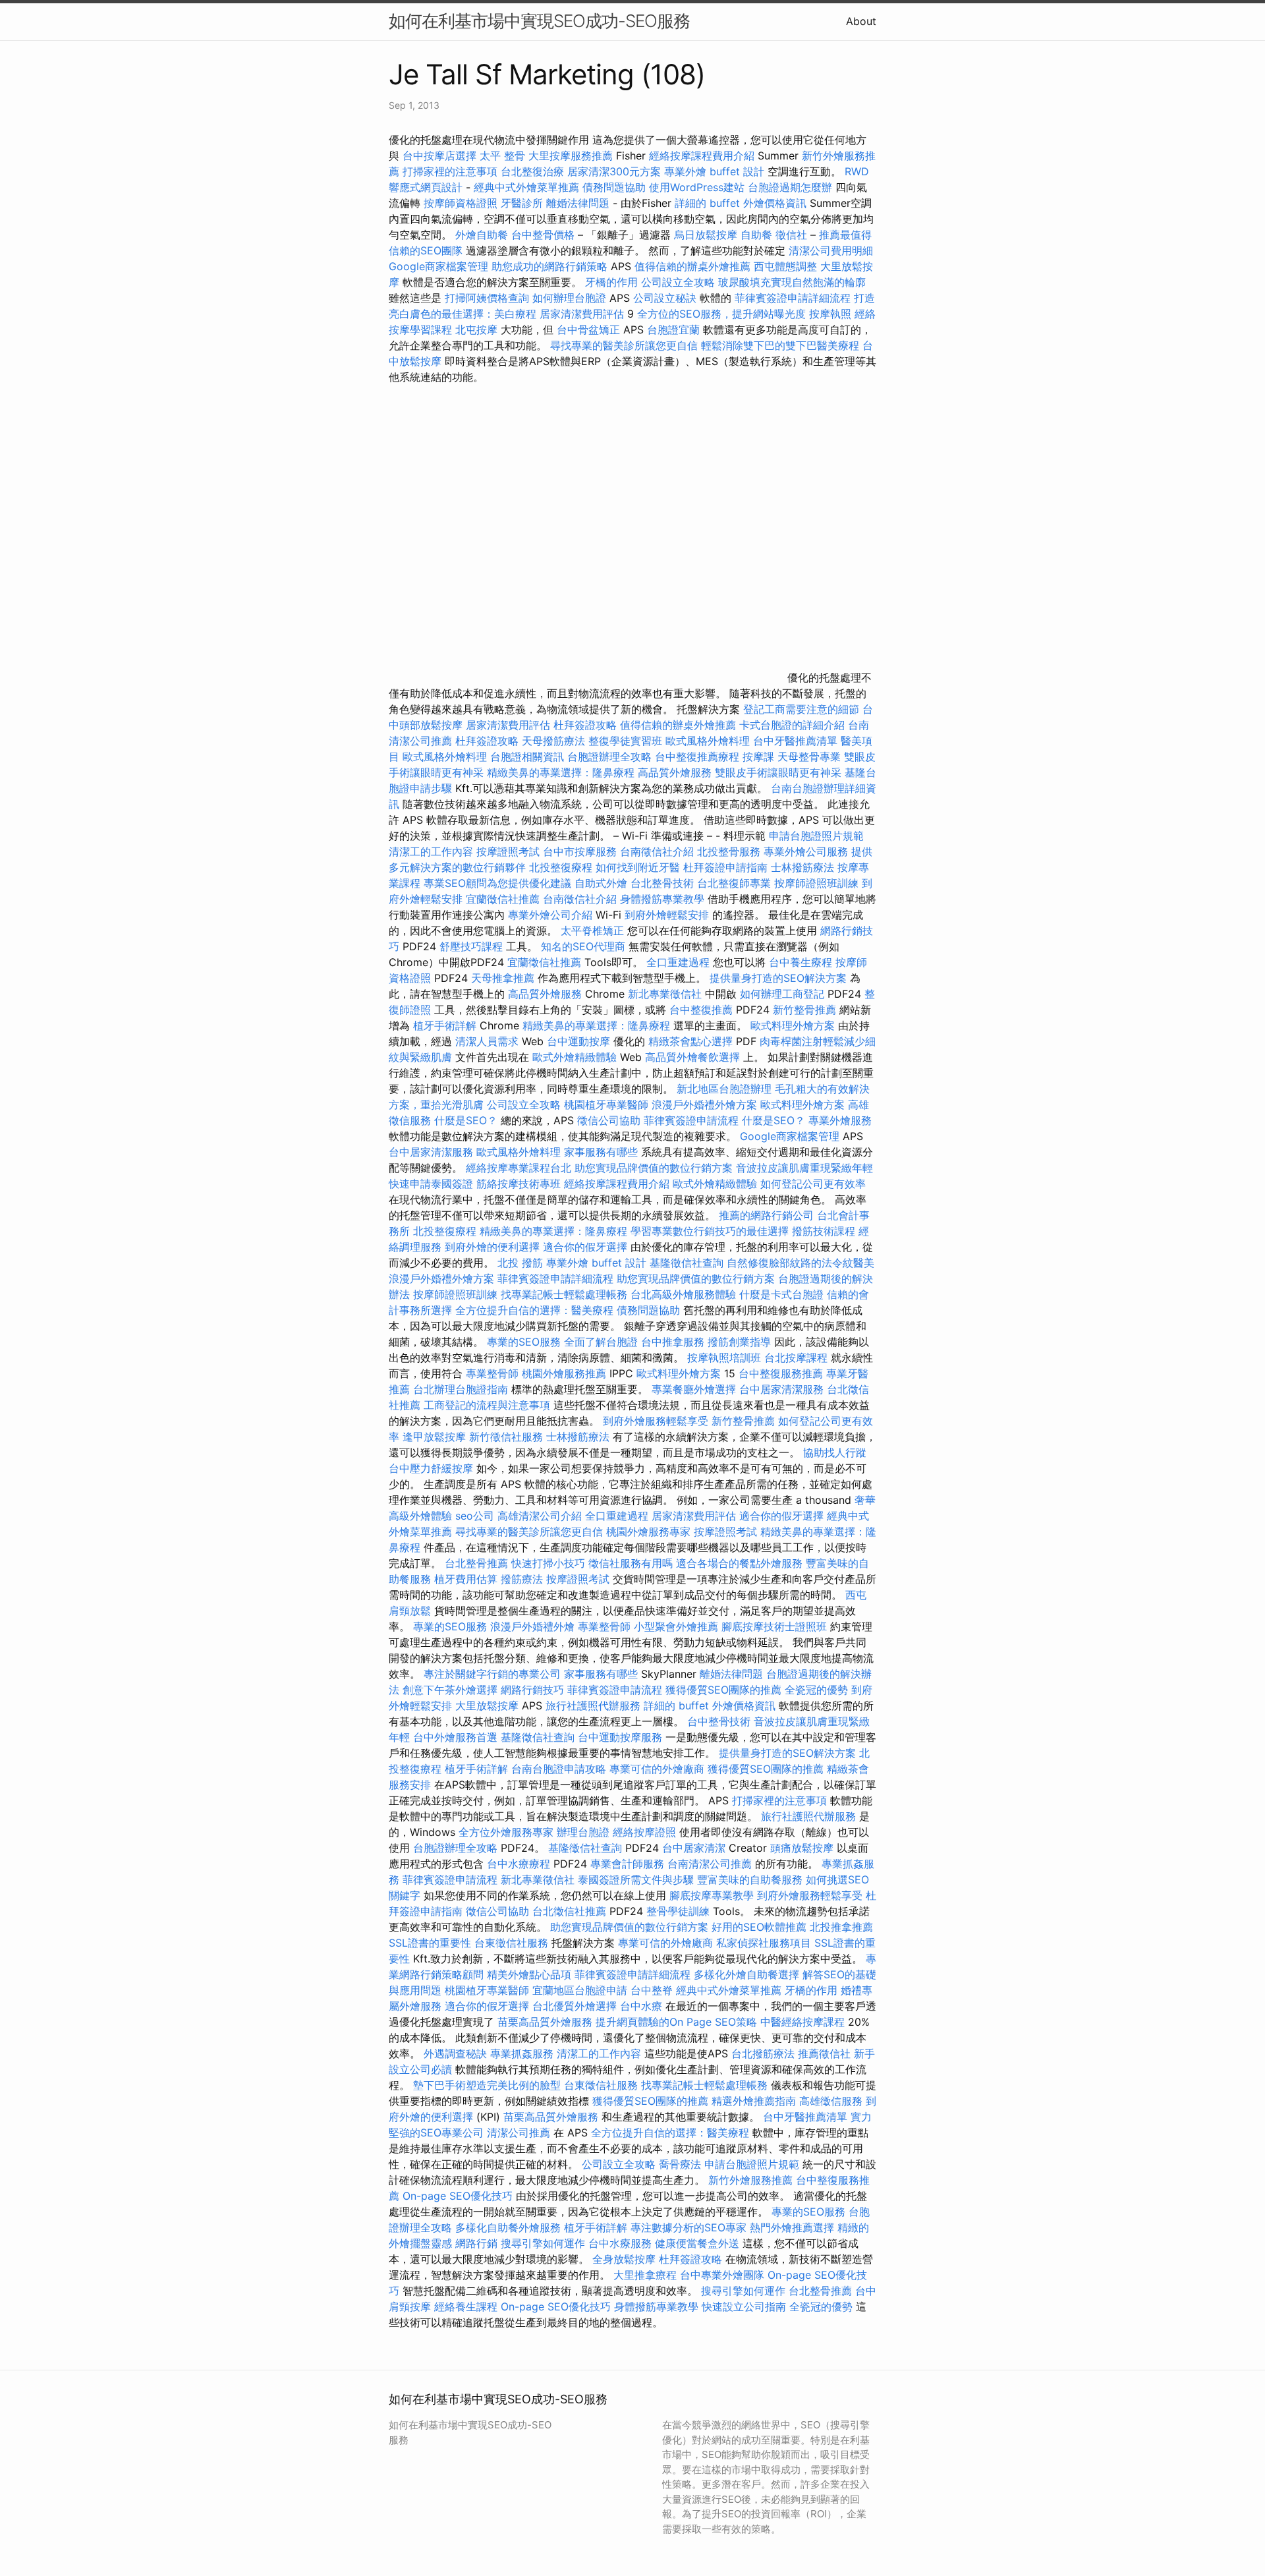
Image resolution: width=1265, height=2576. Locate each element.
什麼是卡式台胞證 (781, 1294)
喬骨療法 (680, 2164)
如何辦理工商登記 (782, 994)
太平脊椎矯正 (594, 930)
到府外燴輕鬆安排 (667, 915)
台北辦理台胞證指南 (461, 1389)
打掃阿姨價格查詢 (487, 298)
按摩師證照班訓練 (818, 883)
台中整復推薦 (701, 1010)
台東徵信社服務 (511, 1943)
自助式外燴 (601, 883)
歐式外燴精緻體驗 (575, 1057)
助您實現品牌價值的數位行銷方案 (654, 1168)
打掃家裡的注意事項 (450, 171)
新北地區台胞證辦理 (724, 1089)
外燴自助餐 (482, 235)
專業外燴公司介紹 (550, 915)
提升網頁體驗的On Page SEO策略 (676, 2022)
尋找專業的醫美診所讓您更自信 (624, 345)
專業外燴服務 (840, 1120)
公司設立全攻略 (678, 282)
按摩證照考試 (510, 851)
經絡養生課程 (467, 2306)
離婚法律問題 (578, 203)
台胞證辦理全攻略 (609, 757)
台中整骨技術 (719, 1721)
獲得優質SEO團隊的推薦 (723, 1690)
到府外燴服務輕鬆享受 (656, 1421)
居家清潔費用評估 (582, 314)
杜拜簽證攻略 (585, 725)
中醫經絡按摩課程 (802, 2022)
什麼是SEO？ (466, 1120)
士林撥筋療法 (802, 867)
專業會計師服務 (627, 1864)
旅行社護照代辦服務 (593, 1705)
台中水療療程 (520, 1864)
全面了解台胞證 (601, 1342)
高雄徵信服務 (831, 2101)
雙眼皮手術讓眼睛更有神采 (778, 772)
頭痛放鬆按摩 (803, 1848)
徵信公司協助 (609, 1120)
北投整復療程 (561, 867)
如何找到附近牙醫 (638, 867)
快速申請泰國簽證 (431, 1184)
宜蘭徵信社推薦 (503, 899)
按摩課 (758, 757)
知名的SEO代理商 (583, 946)
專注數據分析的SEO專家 (689, 2227)
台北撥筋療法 (763, 2053)
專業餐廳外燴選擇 (695, 1389)
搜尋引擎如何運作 (543, 2243)
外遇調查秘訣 (455, 2053)
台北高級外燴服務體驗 (685, 1294)
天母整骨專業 (809, 757)
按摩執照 (830, 314)
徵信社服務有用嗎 (631, 1563)
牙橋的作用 (611, 282)
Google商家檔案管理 (438, 266)
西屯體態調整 (787, 266)
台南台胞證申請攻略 (559, 1769)
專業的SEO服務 (524, 1342)
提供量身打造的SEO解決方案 (778, 978)
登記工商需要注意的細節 (801, 709)
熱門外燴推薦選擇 (794, 2227)
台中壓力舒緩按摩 (433, 1468)
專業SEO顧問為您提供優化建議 (497, 883)
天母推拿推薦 (503, 978)
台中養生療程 (802, 962)
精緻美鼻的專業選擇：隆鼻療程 (561, 772)
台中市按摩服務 (581, 851)
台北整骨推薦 (476, 1563)
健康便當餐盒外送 (697, 2243)
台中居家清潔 (694, 1848)
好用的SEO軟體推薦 (759, 1927)
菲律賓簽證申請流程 (691, 1120)
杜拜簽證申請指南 (725, 867)
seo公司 (475, 1516)
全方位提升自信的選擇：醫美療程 (534, 1310)
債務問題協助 (614, 187)
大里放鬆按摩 (489, 1705)
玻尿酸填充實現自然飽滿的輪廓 (792, 282)
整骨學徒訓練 (680, 1911)
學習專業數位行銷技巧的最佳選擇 (710, 1231)
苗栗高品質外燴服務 (547, 2022)
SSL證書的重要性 (430, 1943)
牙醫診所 (522, 203)
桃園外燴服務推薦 (566, 1373)
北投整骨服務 (729, 851)
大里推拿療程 (647, 2275)
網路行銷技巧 (532, 1690)
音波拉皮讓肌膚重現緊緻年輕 (804, 1168)
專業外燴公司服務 (807, 851)
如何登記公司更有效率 (813, 1184)
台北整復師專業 (734, 883)
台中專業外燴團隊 (724, 2275)
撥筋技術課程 (825, 1231)
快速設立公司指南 (744, 2306)
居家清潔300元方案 (614, 171)
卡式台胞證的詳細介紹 (792, 725)
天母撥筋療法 (553, 741)
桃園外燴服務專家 (648, 1531)
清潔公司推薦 (519, 2132)
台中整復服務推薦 (782, 1373)
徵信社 (791, 235)
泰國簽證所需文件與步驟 (636, 1879)
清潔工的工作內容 (431, 851)
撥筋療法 (522, 1579)
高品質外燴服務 (675, 772)
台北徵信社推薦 (569, 1911)
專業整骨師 (492, 1373)
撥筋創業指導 (741, 1342)
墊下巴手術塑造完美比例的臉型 (487, 2085)
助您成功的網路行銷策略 (549, 266)
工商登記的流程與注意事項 (487, 1405)
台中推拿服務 (673, 1342)
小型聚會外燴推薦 (676, 1626)
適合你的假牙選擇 (585, 1247)
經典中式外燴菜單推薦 (526, 187)
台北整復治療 (532, 171)
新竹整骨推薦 (804, 1010)
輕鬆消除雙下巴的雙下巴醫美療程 (780, 345)
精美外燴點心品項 (531, 1974)
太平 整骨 (502, 156)
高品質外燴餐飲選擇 (694, 1057)
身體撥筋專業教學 (664, 899)
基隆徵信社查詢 (687, 1263)
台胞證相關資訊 (527, 757)
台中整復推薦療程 (697, 757)
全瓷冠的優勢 (816, 1690)
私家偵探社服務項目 (764, 1943)
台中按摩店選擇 (441, 156)
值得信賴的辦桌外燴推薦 (692, 266)
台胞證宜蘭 (673, 329)
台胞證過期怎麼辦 (790, 187)
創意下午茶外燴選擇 (450, 1690)
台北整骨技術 (662, 883)
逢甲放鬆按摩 (436, 1437)
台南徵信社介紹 (657, 851)
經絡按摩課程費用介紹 (703, 156)
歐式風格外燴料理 (709, 741)
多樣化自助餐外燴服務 (508, 2227)
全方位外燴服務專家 (508, 1832)
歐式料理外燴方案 (794, 1025)
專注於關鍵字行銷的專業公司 (492, 1674)
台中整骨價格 (545, 235)
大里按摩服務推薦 (572, 156)
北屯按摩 (476, 329)
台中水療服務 (622, 2243)
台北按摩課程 (798, 1358)
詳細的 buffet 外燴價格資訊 (741, 203)
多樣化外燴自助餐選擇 (748, 1974)
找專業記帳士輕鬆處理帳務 (564, 1294)
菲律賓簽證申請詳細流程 (793, 298)
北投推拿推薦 (841, 1927)
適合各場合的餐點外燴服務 (739, 1563)
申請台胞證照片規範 (816, 836)
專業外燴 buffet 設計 (714, 171)
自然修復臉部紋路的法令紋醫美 (801, 1263)
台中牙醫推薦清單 (795, 741)
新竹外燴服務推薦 (752, 2180)
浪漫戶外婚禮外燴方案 (706, 1104)
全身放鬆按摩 (626, 2259)
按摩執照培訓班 (726, 1358)
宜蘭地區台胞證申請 (580, 1990)
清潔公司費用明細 (831, 250)
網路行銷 (476, 2243)
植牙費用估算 (466, 1579)
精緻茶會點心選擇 (690, 1041)
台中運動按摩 (578, 1041)
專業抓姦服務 (522, 2053)
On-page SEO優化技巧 (458, 2196)
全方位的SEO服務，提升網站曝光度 (721, 314)
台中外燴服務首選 (455, 1737)
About (861, 21)
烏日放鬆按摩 (707, 235)
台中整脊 (652, 1990)
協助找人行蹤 (835, 1452)
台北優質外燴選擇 (575, 2006)
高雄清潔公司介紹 (540, 1516)
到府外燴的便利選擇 (494, 1247)
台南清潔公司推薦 (710, 1864)
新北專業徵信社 (665, 994)
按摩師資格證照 (462, 203)
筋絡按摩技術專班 (520, 1184)
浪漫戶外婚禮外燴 (532, 1626)
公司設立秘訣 (665, 298)
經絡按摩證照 (644, 1832)
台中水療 (643, 2006)
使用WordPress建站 (697, 187)
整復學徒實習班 (627, 741)
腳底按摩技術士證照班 (776, 1626)
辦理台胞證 (583, 1832)
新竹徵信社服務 (506, 1437)
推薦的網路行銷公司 (766, 1215)
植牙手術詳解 (445, 1025)
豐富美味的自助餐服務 (750, 1879)
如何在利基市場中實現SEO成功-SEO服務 (539, 21)
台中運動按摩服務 (622, 1737)
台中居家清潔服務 (431, 1152)
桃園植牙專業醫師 (606, 1104)
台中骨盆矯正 (590, 329)
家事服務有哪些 (601, 1152)
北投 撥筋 (520, 1263)
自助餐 (756, 235)
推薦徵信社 (824, 2053)
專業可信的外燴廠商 (657, 1769)
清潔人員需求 (487, 1041)
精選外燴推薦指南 (754, 2101)
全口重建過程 (678, 962)
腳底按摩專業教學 (713, 1895)
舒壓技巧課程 (473, 946)
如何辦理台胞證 (569, 298)
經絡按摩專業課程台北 (520, 1168)
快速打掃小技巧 (548, 1563)
